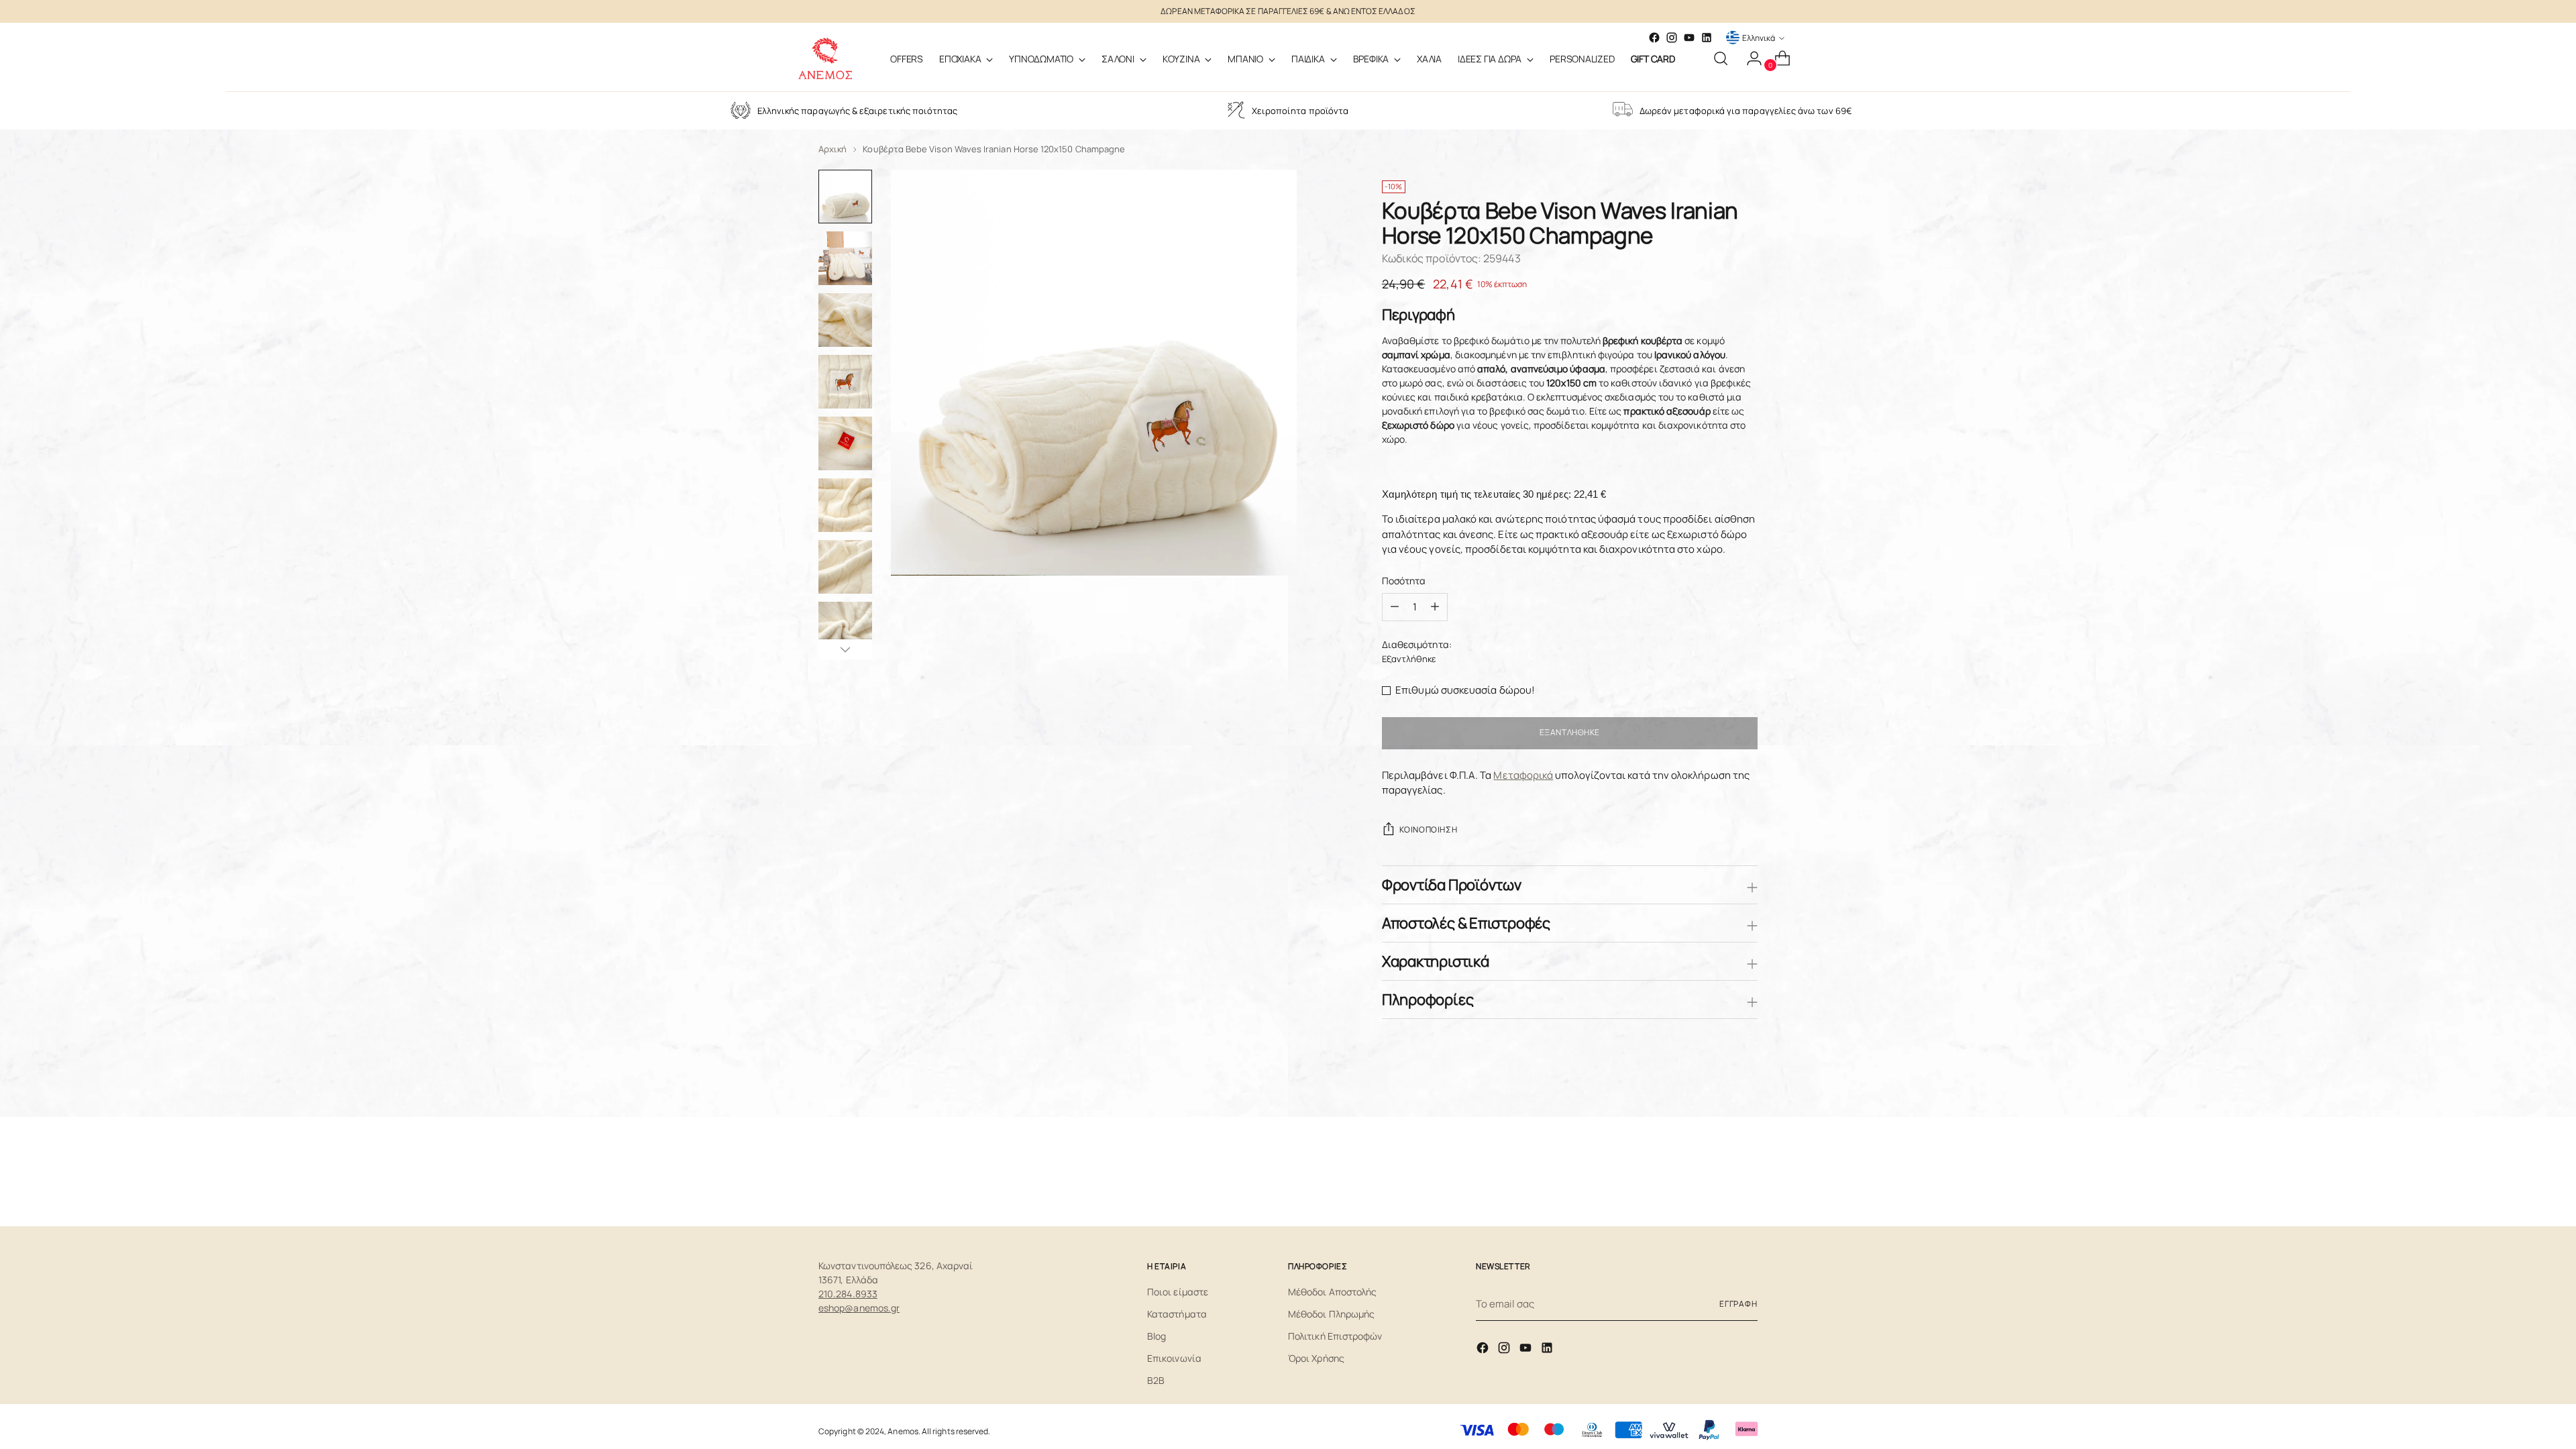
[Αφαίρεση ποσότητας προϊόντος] (1435, 607)
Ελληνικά (1759, 38)
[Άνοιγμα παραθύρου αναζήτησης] (1721, 58)
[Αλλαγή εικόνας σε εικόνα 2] (845, 258)
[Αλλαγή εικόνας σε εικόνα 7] (845, 567)
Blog (1157, 1336)
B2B (1156, 1380)
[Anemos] (825, 58)
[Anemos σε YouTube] (1689, 38)
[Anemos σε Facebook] (1484, 1350)
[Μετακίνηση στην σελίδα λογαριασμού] (1749, 58)
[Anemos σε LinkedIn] (1707, 38)
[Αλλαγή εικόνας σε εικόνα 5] (845, 443)
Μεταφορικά (1523, 775)
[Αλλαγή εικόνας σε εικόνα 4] (845, 382)
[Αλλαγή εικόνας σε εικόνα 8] (845, 629)
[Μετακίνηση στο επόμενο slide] (1746, 1171)
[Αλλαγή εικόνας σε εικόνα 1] (845, 197)
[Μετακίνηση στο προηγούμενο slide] (1715, 1171)
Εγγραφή (1738, 1304)
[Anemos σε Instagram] (1505, 1350)
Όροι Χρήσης (1316, 1358)
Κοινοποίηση (1428, 829)
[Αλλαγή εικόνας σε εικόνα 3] (845, 320)
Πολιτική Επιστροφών (1335, 1336)
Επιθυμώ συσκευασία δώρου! (1465, 690)
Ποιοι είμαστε (1178, 1292)
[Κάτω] (845, 649)
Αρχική (833, 149)
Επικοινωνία (1174, 1358)
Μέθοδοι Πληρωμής (1331, 1314)
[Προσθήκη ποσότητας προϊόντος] (1395, 607)
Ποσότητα (1404, 581)
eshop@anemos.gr (859, 1308)
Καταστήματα (1177, 1314)
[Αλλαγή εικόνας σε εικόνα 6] (845, 505)
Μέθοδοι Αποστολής (1332, 1292)
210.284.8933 (848, 1294)
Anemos (903, 1431)
